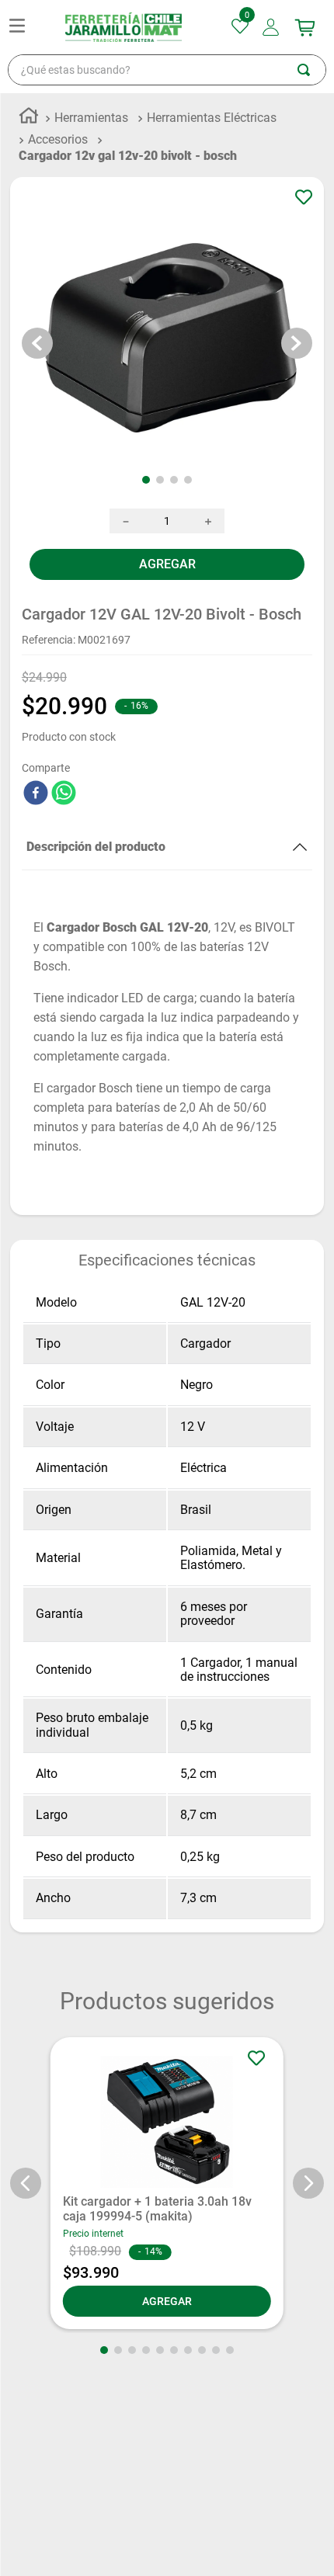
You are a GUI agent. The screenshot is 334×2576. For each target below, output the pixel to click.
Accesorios (58, 167)
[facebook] (36, 822)
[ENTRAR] (272, 55)
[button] (26, 2211)
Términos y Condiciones (76, 2524)
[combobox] (167, 98)
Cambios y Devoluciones (78, 2553)
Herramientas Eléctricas (212, 146)
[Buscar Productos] (311, 98)
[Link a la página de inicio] (29, 146)
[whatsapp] (64, 822)
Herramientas (91, 146)
